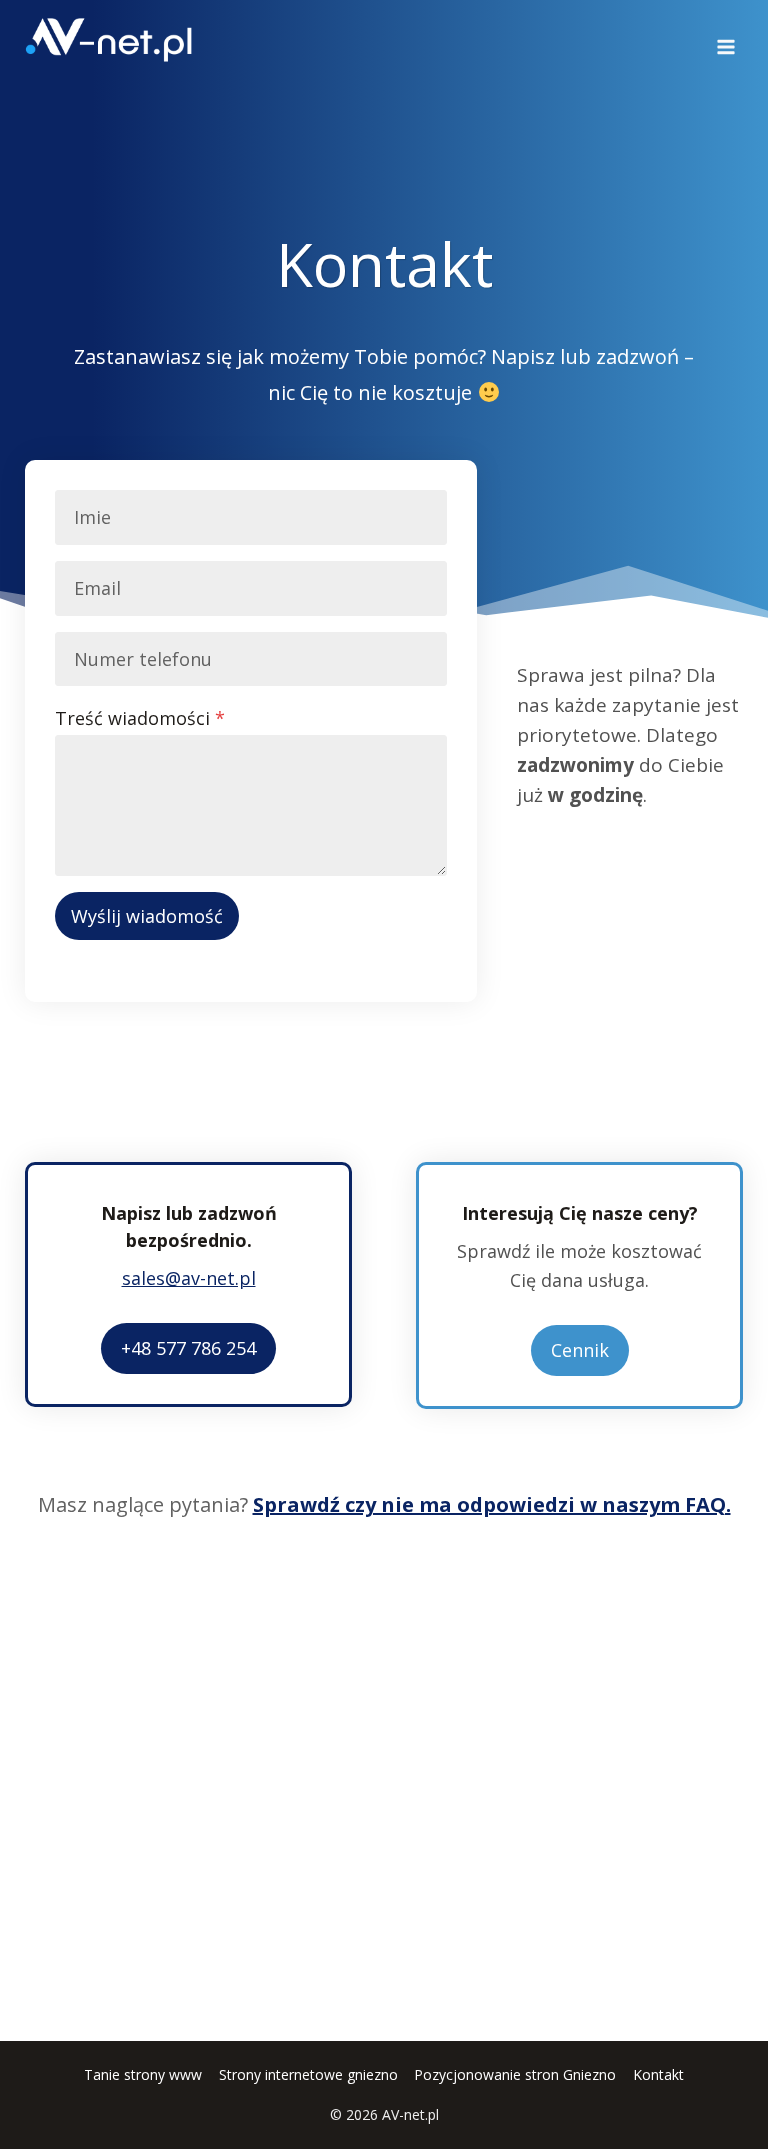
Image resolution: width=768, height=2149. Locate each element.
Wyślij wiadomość (147, 916)
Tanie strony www (143, 2074)
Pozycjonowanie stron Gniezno (515, 2074)
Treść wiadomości (140, 718)
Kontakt (658, 2074)
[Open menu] (725, 40)
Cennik (580, 1350)
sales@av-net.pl (189, 1278)
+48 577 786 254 (188, 1348)
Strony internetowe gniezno (308, 2074)
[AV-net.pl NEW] (109, 40)
